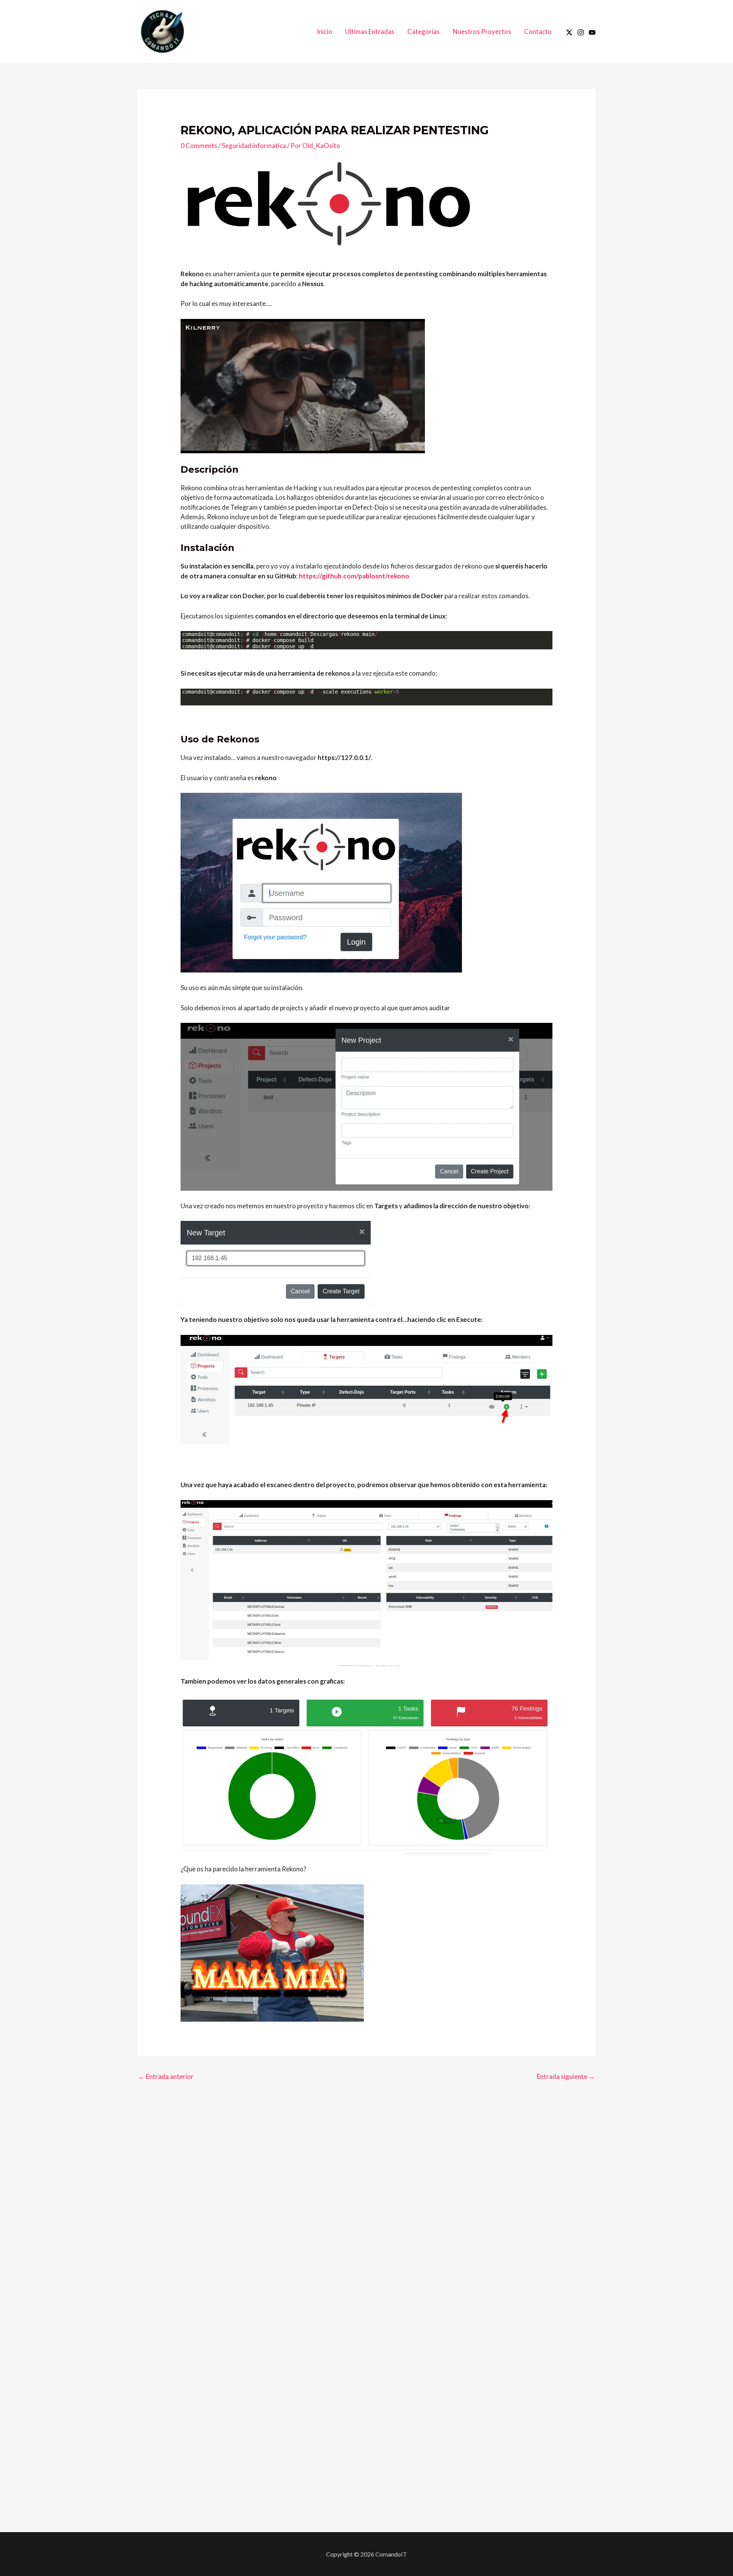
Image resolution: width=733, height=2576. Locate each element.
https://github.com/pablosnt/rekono (354, 576)
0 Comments (199, 146)
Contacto (538, 31)
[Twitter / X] (569, 32)
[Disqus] (366, 2191)
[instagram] (581, 32)
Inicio (325, 31)
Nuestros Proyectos (482, 31)
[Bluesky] (592, 32)
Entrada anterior (166, 2076)
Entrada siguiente (566, 2076)
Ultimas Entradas (370, 31)
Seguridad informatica (254, 146)
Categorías (424, 31)
